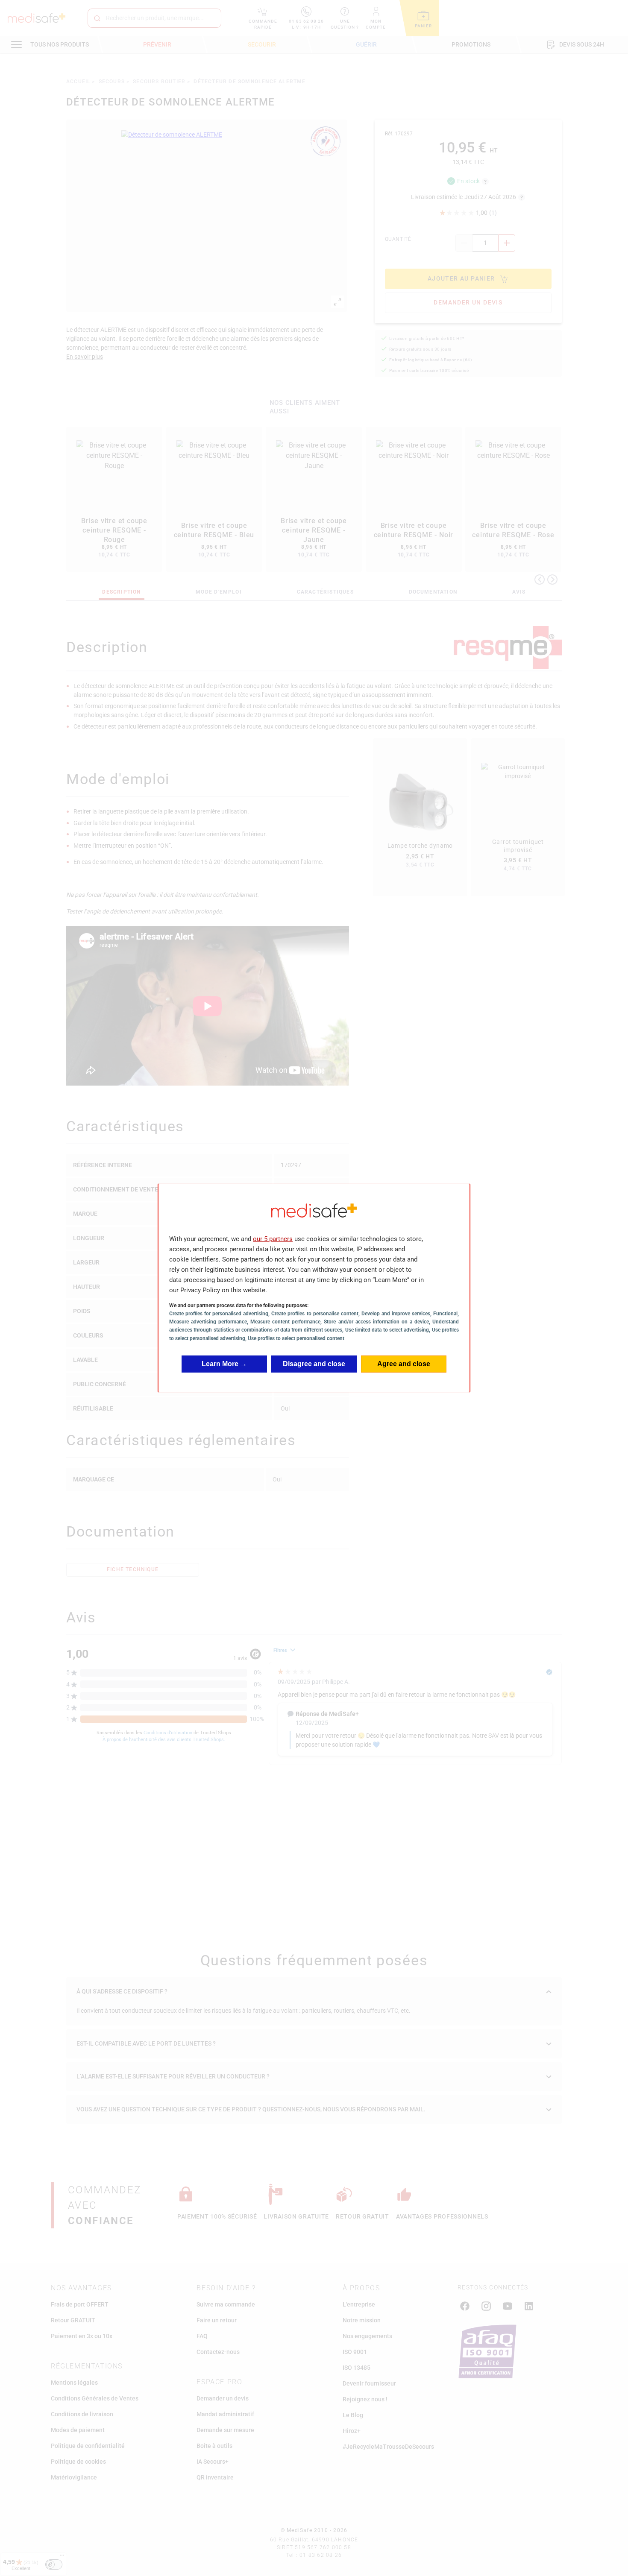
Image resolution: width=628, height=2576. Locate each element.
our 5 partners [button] (273, 1239)
